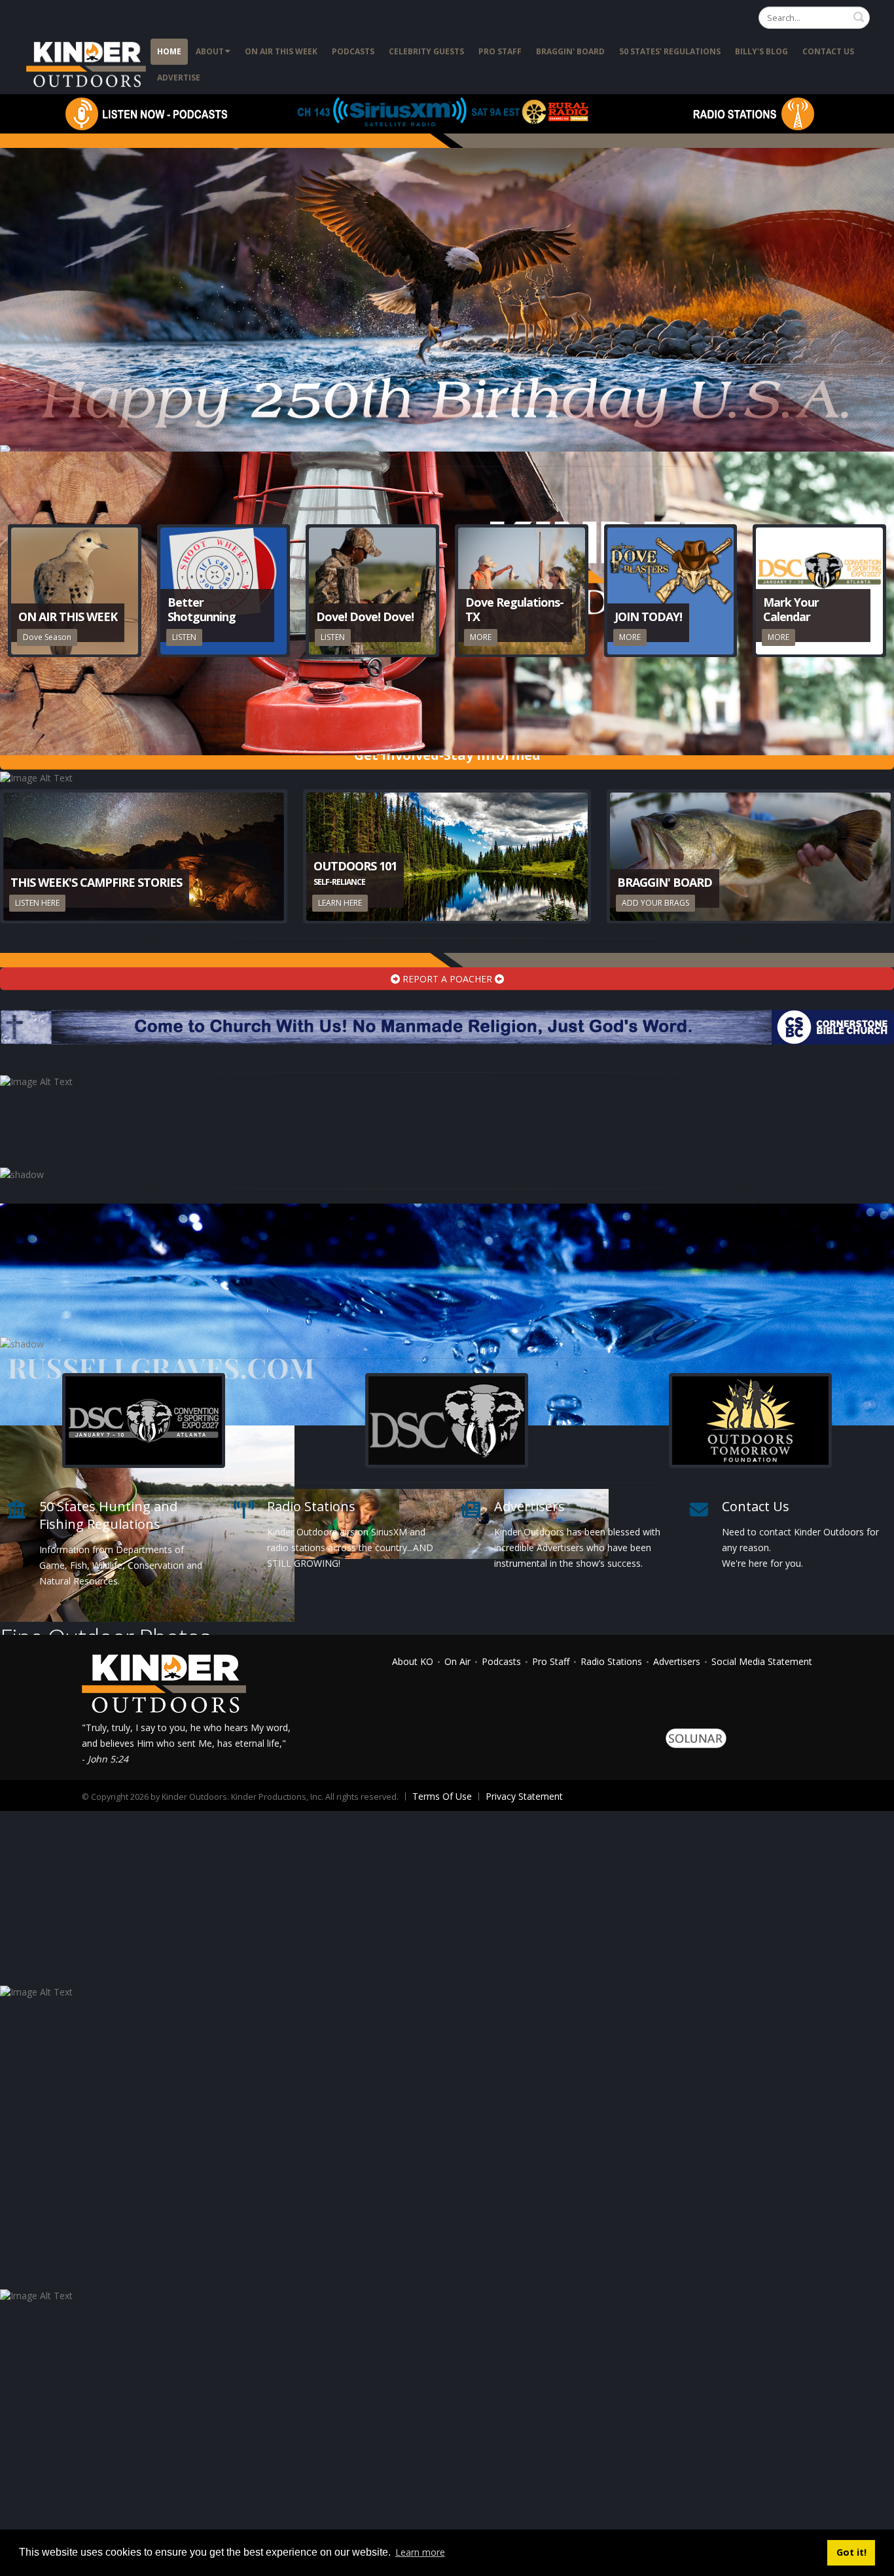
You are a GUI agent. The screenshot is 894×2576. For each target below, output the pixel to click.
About (210, 51)
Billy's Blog (761, 51)
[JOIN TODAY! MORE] (671, 590)
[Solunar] (696, 1737)
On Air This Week (281, 51)
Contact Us (828, 51)
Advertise (179, 78)
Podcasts (353, 51)
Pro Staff (500, 51)
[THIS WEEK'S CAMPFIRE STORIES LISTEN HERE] (144, 856)
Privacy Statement (524, 1796)
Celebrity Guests (426, 51)
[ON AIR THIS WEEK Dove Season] (75, 590)
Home (169, 51)
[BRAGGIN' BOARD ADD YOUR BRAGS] (750, 856)
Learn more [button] (420, 2552)
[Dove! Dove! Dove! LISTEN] (372, 590)
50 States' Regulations (670, 51)
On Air (457, 1661)
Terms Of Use (442, 1796)
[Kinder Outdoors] (88, 64)
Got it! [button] (851, 2552)
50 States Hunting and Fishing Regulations (108, 1515)
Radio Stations (311, 1506)
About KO (413, 1661)
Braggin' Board (570, 51)
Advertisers (529, 1506)
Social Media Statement (762, 1661)
